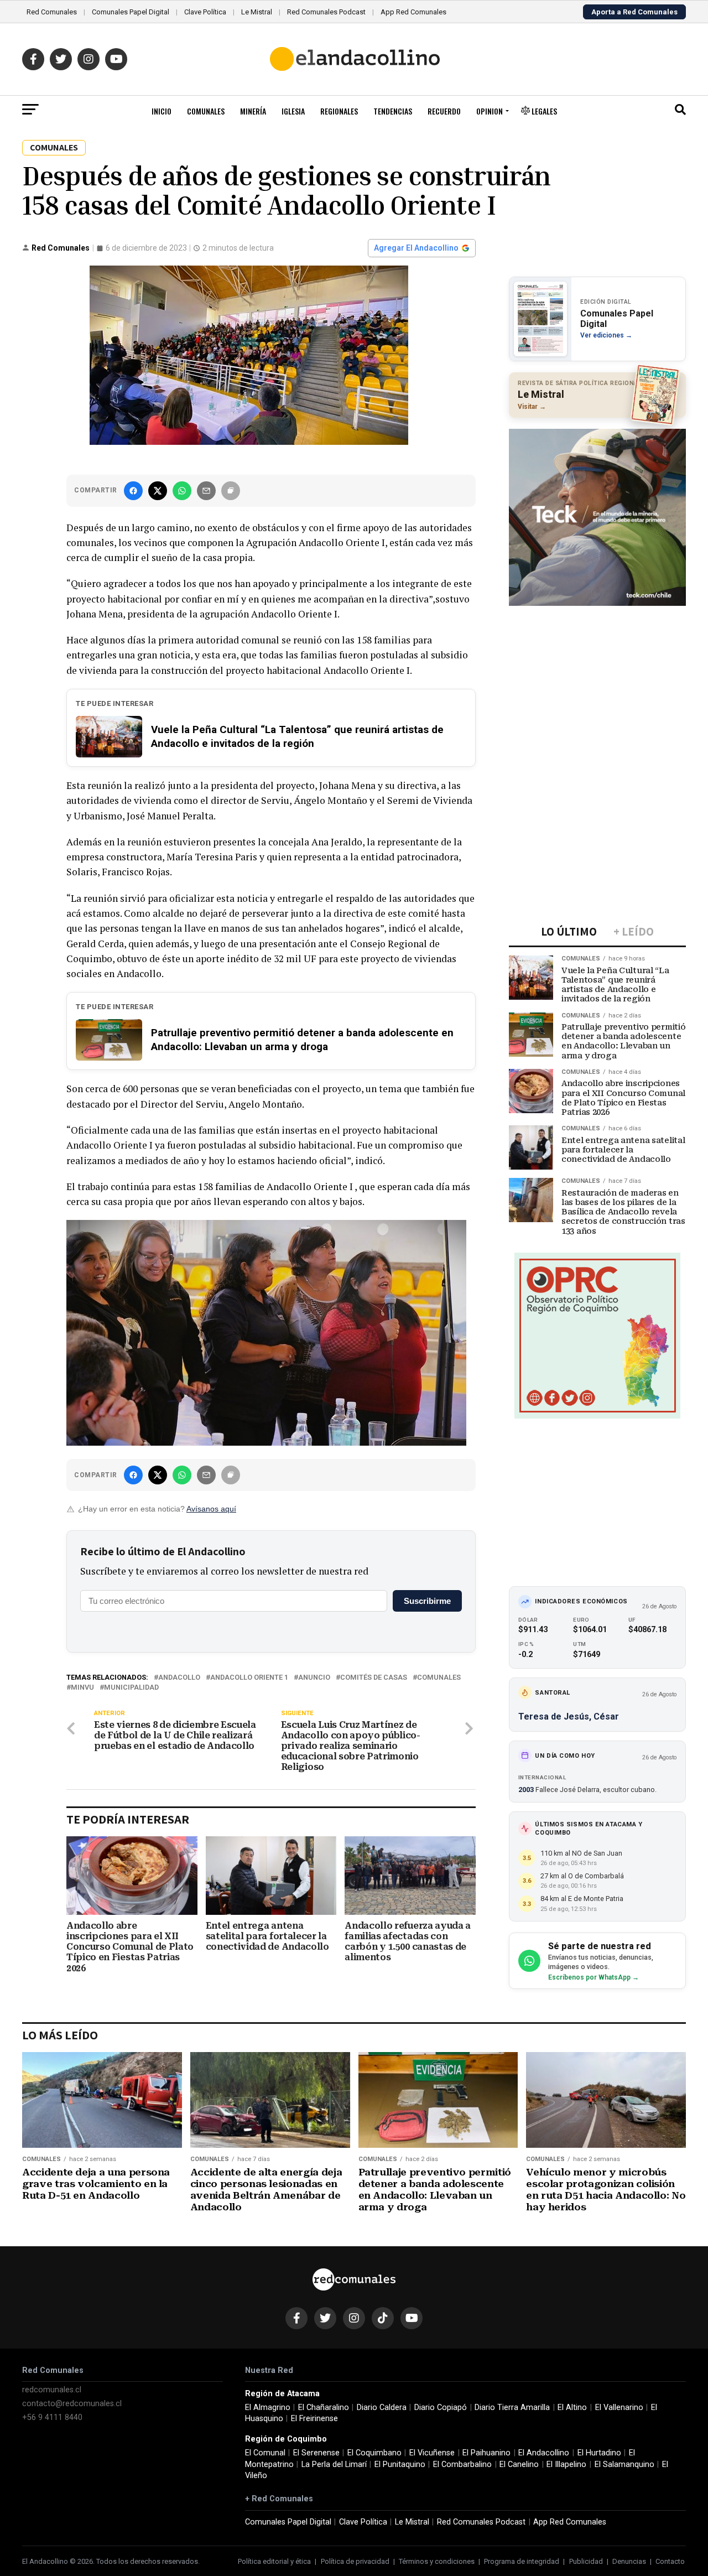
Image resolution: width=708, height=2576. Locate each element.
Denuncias (629, 2561)
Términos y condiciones (437, 2561)
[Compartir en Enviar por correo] (206, 491)
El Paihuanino (486, 2453)
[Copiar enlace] (231, 491)
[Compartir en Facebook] (133, 491)
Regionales (339, 111)
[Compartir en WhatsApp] (182, 491)
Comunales (206, 111)
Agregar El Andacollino (416, 248)
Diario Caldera (382, 2408)
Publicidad (586, 2561)
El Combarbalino (462, 2465)
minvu (82, 1688)
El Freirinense (314, 2419)
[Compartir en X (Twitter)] (158, 491)
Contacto (670, 2561)
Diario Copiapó (441, 2408)
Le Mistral (257, 12)
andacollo (179, 1678)
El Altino (572, 2408)
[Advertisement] (597, 683)
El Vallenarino (619, 2408)
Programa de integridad (522, 2561)
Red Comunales (52, 12)
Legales (543, 111)
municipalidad (131, 1688)
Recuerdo (444, 111)
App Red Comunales (413, 12)
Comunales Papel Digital (131, 12)
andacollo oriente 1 (249, 1678)
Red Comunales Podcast (326, 12)
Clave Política (205, 12)
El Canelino (519, 2465)
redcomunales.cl (52, 2390)
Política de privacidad (355, 2561)
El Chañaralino (324, 2408)
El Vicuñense (432, 2453)
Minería (253, 111)
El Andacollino (544, 2453)
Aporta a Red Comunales (634, 12)
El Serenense (316, 2453)
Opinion (490, 111)
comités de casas (374, 1678)
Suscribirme (427, 1601)
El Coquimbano (374, 2453)
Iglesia (293, 111)
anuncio (314, 1678)
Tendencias (393, 111)
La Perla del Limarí (334, 2465)
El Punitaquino (400, 2465)
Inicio (162, 111)
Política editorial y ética (274, 2561)
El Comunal (265, 2453)
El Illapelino (566, 2465)
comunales (439, 1678)
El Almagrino (268, 2408)
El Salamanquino (624, 2465)
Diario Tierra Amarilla (512, 2408)
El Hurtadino (599, 2453)
